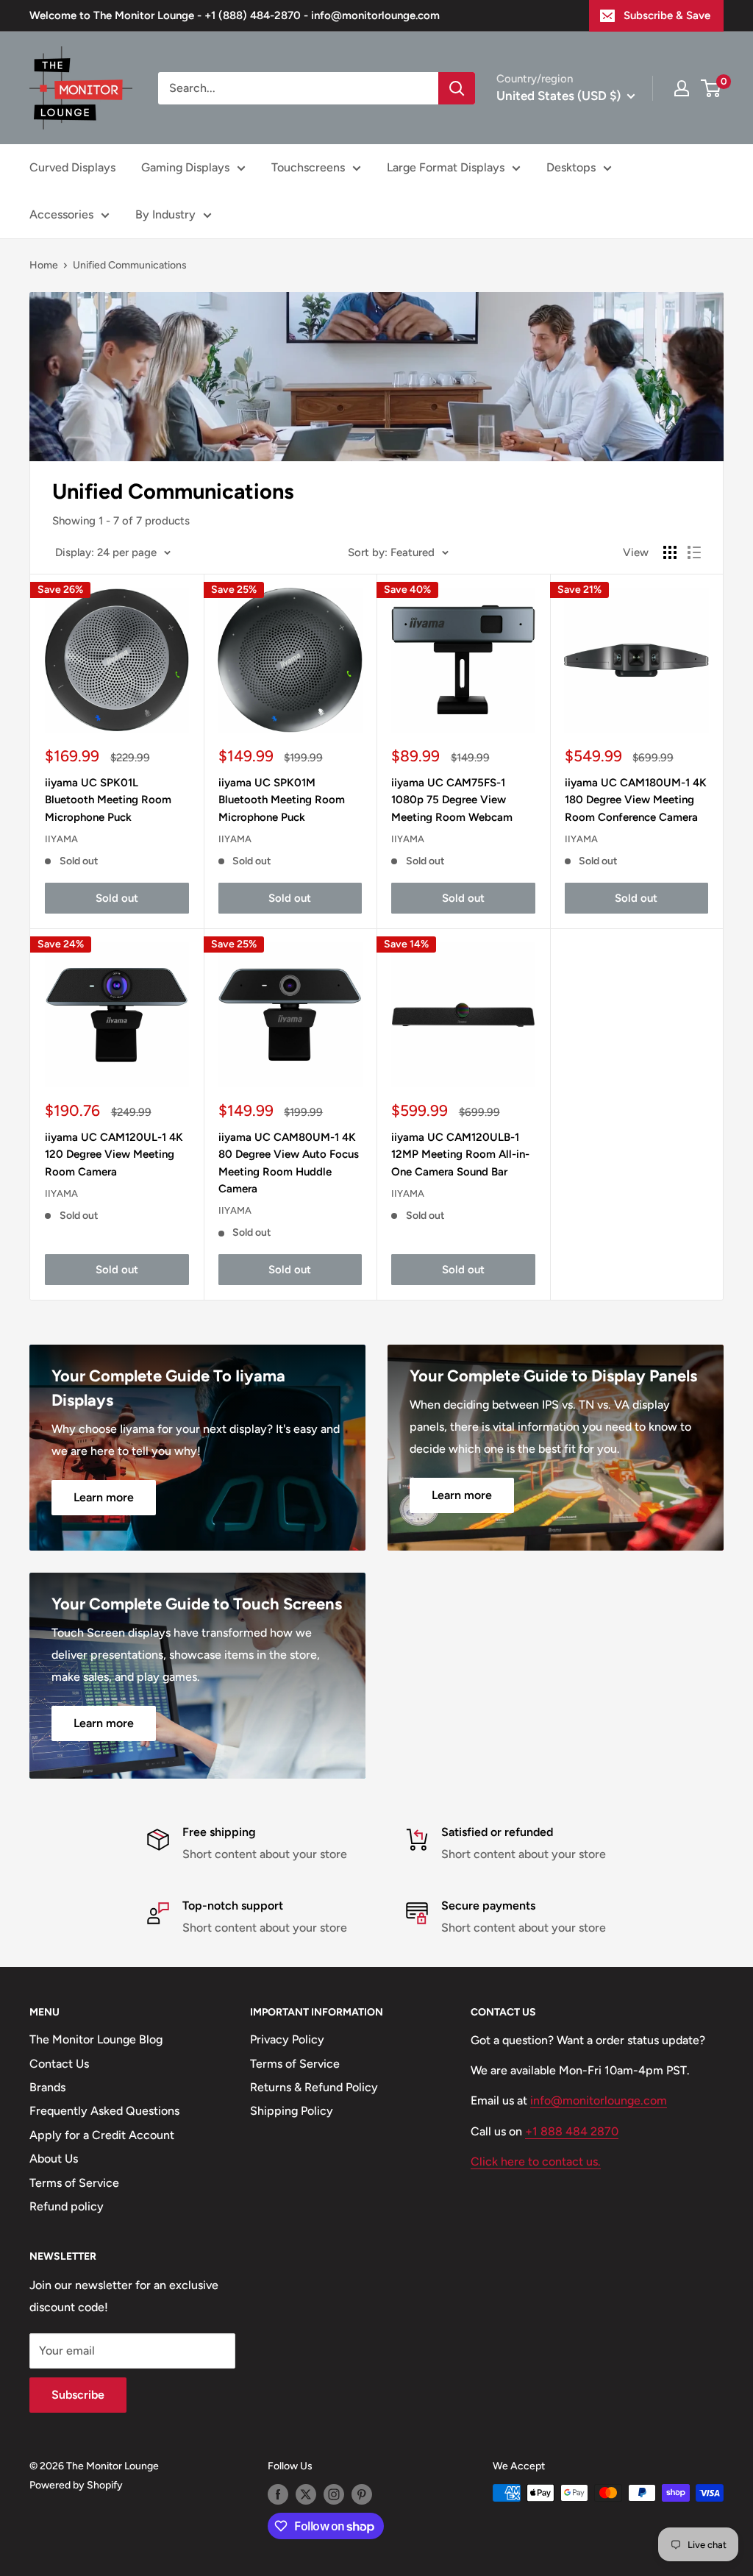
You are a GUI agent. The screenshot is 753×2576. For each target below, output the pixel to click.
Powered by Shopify (76, 2485)
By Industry (165, 214)
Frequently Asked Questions (104, 2111)
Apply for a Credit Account (102, 2135)
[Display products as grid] (670, 552)
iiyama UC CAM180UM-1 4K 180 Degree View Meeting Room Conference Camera (636, 800)
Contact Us (59, 2064)
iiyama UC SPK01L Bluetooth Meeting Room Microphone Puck (108, 800)
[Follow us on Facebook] (278, 2494)
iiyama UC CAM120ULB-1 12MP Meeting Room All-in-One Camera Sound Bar (460, 1154)
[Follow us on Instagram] (334, 2494)
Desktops (571, 167)
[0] (711, 88)
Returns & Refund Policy (314, 2087)
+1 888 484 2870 (572, 2131)
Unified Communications (130, 265)
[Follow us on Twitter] (306, 2494)
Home (44, 265)
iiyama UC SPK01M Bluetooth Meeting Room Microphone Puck (282, 800)
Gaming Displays (185, 167)
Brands (47, 2087)
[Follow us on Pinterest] (362, 2494)
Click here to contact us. (536, 2162)
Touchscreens (308, 167)
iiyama (61, 839)
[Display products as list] (694, 552)
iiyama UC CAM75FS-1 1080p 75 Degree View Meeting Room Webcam (452, 800)
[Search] (457, 88)
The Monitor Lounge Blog (96, 2039)
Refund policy (67, 2206)
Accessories (61, 214)
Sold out (117, 898)
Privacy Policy (287, 2039)
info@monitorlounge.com (599, 2100)
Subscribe (78, 2395)
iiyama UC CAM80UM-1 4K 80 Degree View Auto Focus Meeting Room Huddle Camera (289, 1163)
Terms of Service (74, 2183)
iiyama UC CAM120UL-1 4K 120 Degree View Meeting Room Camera (114, 1154)
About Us (54, 2159)
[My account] (682, 88)
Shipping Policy (292, 2111)
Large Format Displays (446, 167)
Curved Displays (72, 167)
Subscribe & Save (667, 15)
